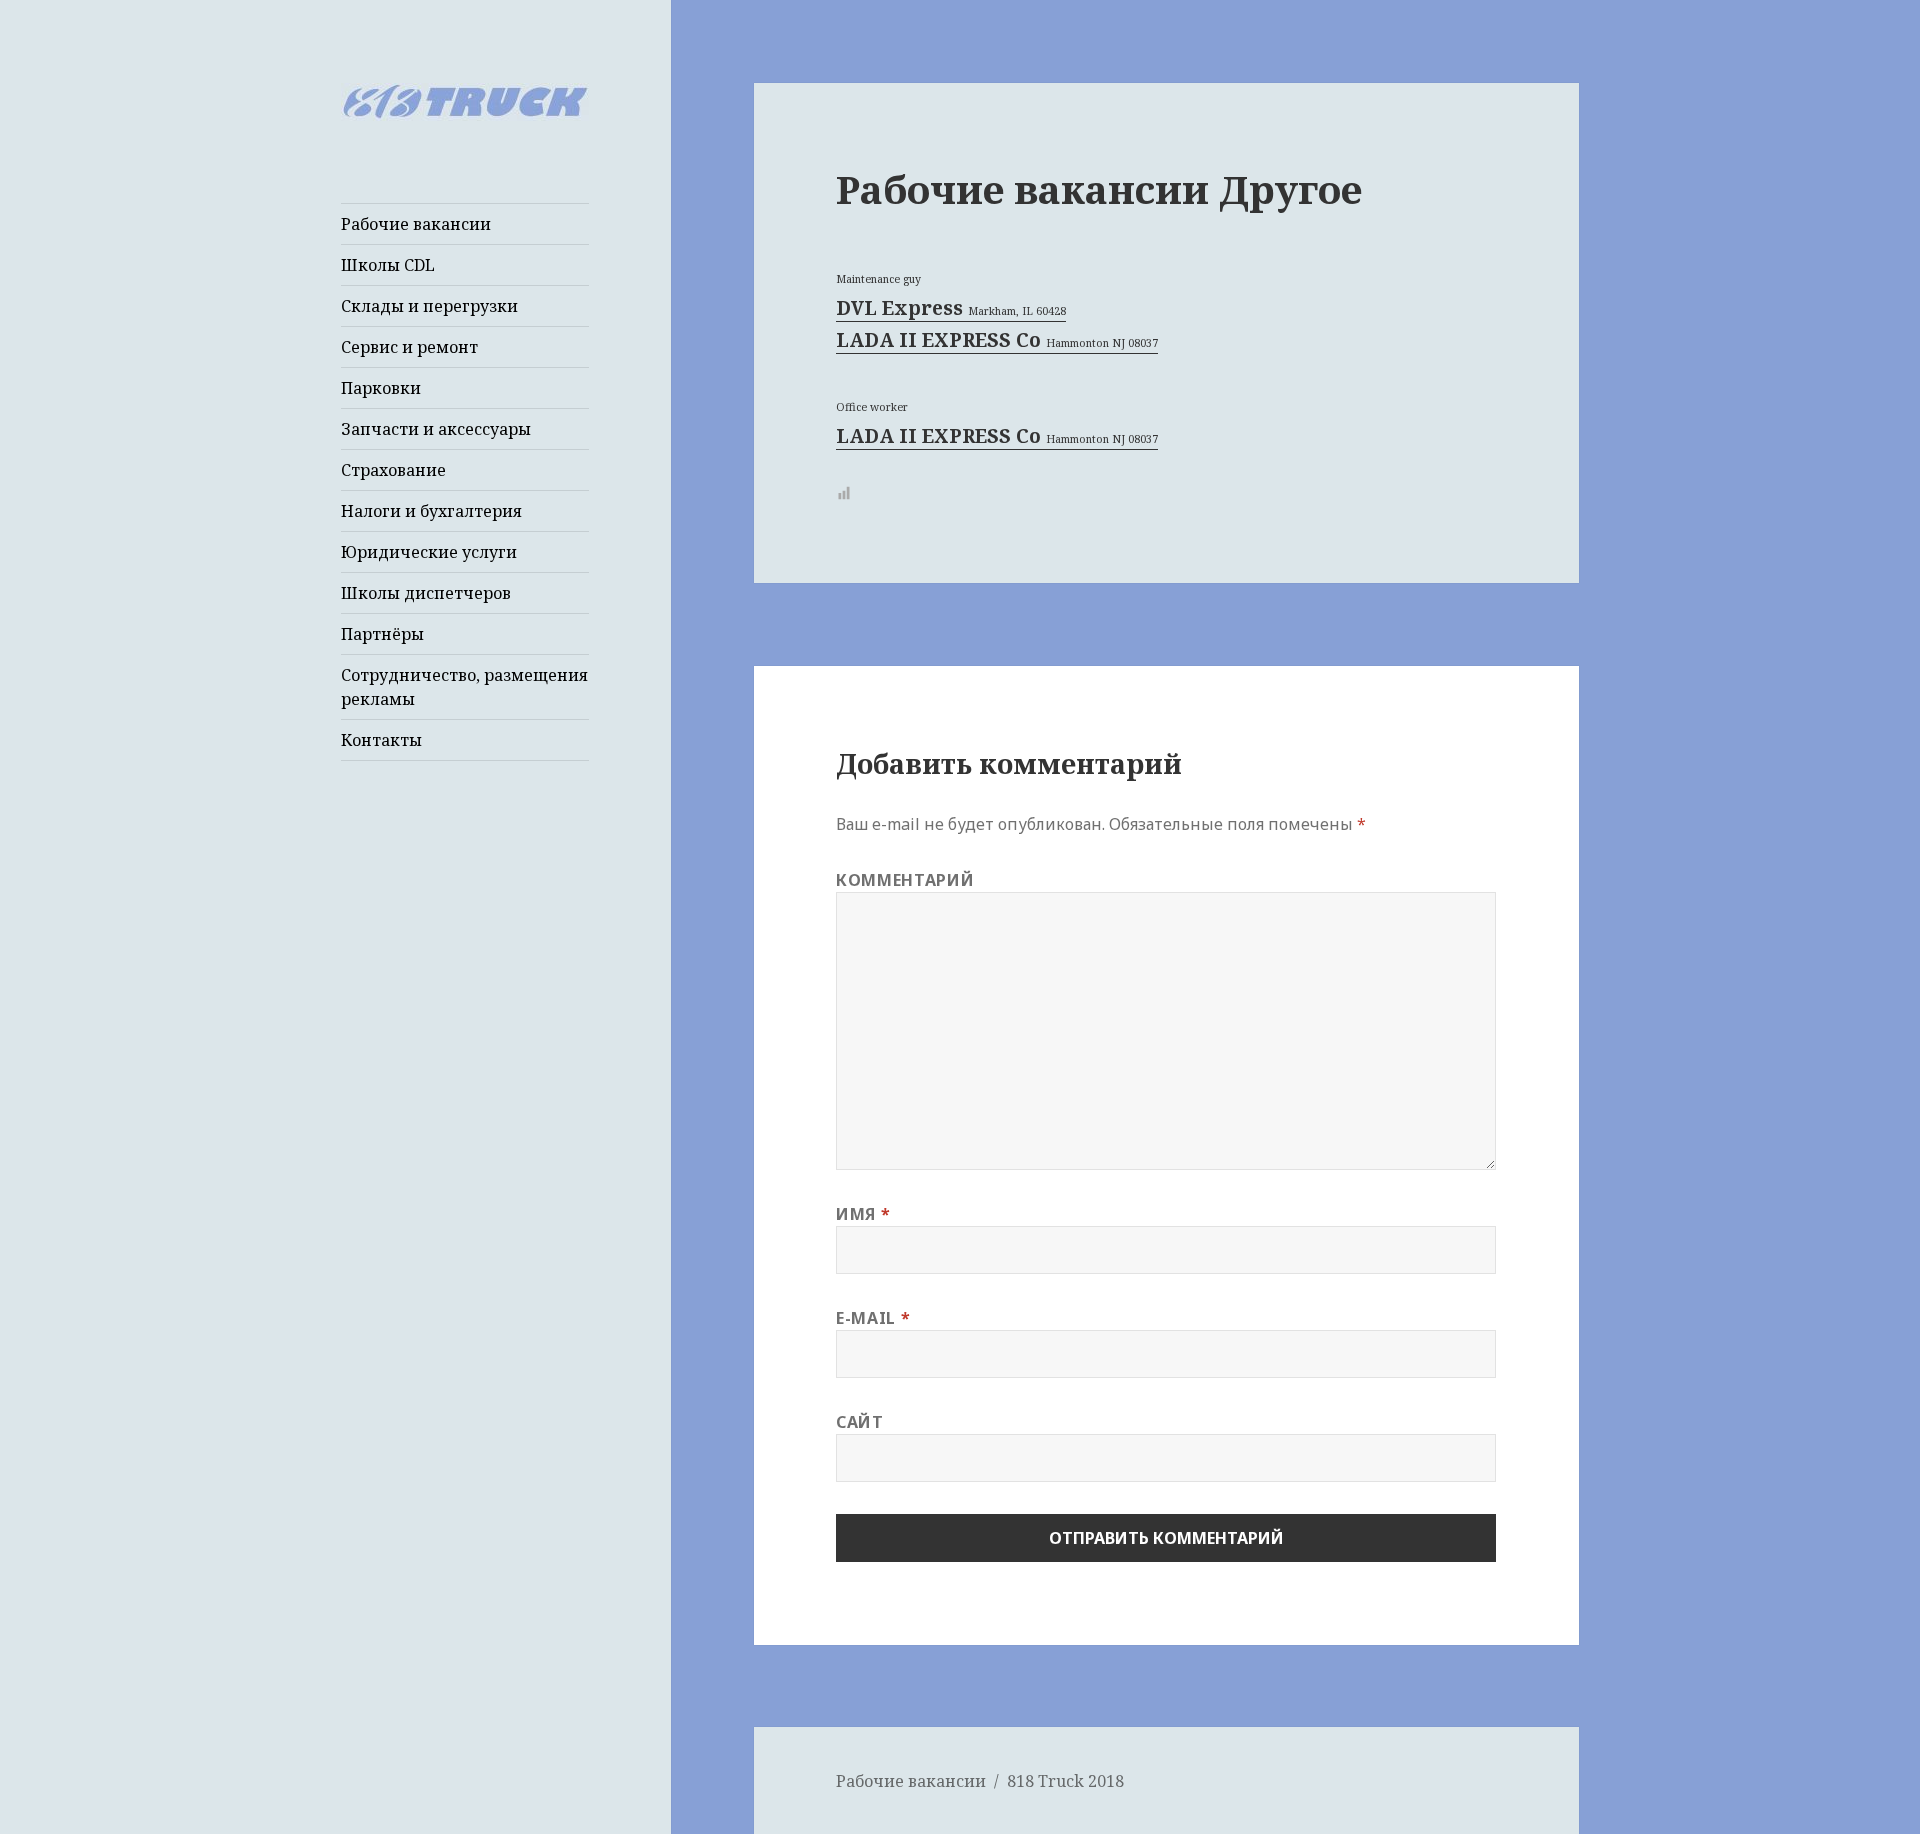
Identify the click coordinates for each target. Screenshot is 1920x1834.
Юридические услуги (429, 552)
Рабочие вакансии (416, 224)
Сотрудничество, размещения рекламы (464, 687)
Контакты (381, 740)
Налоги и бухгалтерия (431, 511)
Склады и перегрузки (429, 306)
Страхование (393, 470)
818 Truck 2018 (1065, 1781)
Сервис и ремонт (409, 347)
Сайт (860, 1422)
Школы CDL (388, 265)
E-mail (873, 1318)
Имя (863, 1214)
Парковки (381, 388)
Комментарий (905, 880)
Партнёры (382, 634)
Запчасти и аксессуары (436, 429)
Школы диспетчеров (426, 593)
